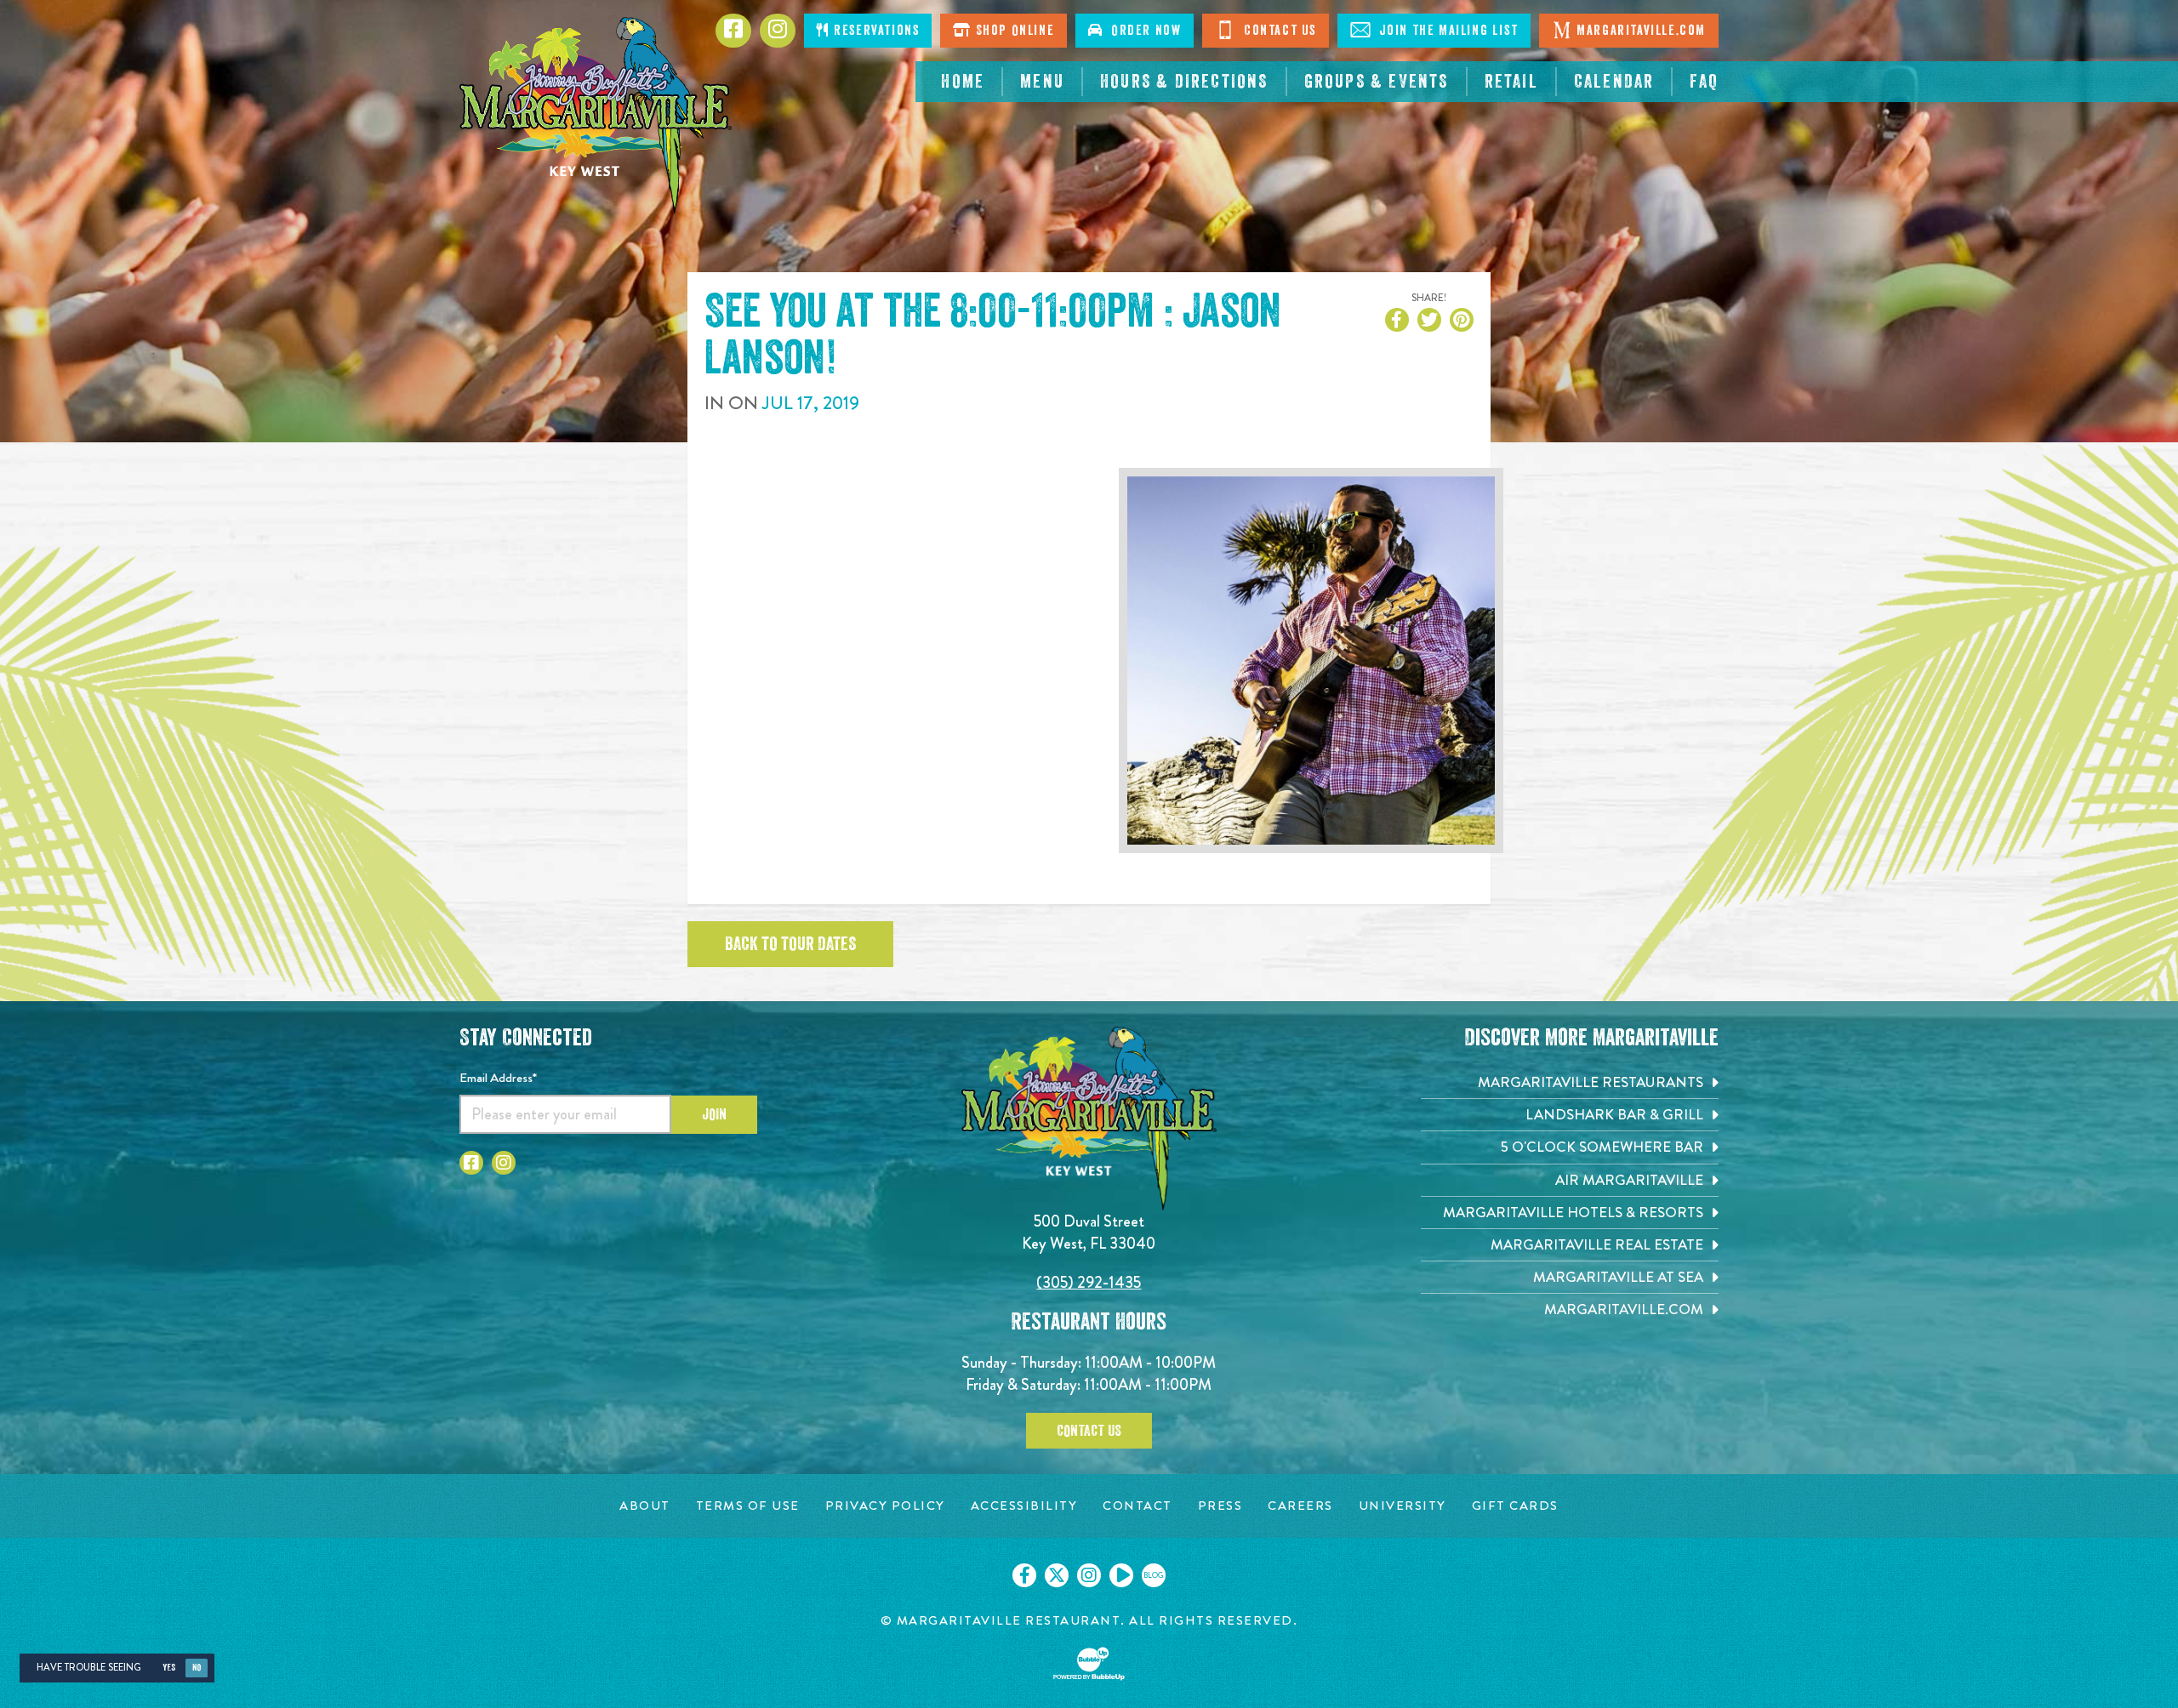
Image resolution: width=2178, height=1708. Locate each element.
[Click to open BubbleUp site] (1089, 1664)
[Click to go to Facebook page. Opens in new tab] (471, 1163)
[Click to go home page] (596, 115)
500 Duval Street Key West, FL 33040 (1089, 1232)
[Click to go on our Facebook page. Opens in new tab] (1024, 1575)
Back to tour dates (790, 944)
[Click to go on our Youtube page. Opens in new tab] (1121, 1575)
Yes (169, 1668)
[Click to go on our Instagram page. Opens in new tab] (1089, 1575)
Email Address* (498, 1078)
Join (714, 1114)
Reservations (875, 31)
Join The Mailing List (1446, 31)
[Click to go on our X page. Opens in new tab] (1057, 1575)
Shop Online (1013, 31)
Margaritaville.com (1641, 31)
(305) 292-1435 (1089, 1282)
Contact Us (1278, 31)
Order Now (1143, 31)
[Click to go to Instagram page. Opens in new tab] (504, 1163)
